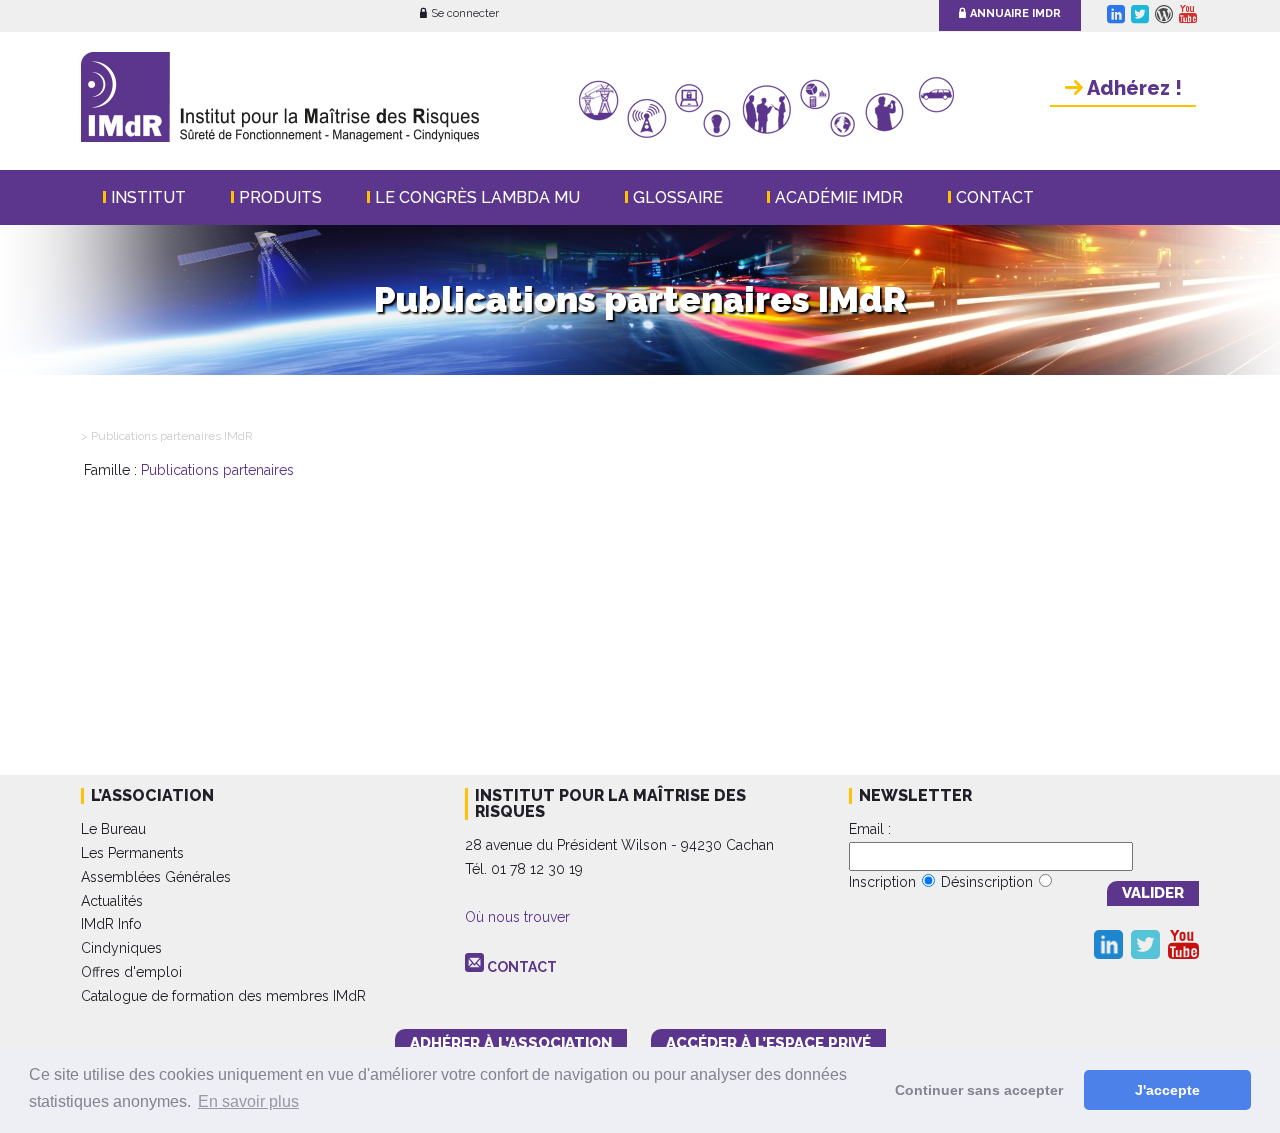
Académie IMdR (839, 197)
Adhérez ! (1132, 88)
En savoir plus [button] (248, 1101)
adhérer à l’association (511, 1043)
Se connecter (465, 13)
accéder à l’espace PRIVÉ (768, 1043)
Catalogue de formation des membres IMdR (223, 996)
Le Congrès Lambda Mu (477, 197)
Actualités (112, 901)
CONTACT (522, 967)
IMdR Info (111, 924)
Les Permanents (132, 853)
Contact (995, 197)
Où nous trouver (517, 917)
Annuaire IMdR (1015, 13)
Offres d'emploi (131, 972)
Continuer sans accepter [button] (979, 1090)
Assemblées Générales (156, 877)
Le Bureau (113, 829)
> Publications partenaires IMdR (167, 436)
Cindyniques (121, 948)
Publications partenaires (217, 470)
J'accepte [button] (1167, 1090)
